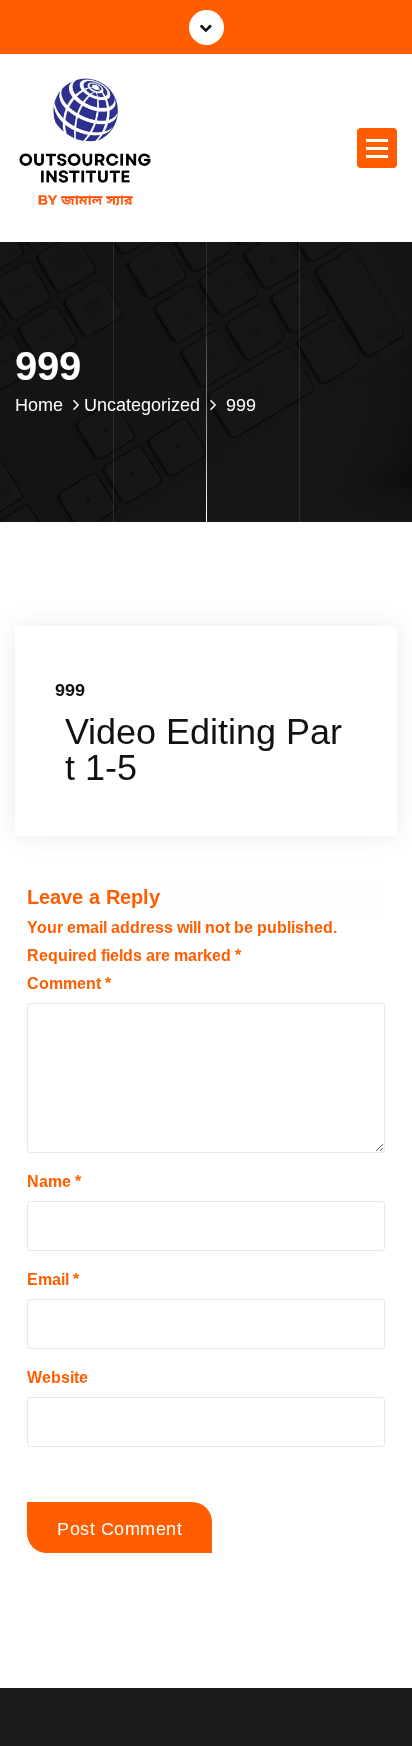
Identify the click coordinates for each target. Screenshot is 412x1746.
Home (39, 405)
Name (54, 1181)
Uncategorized (142, 405)
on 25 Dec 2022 (125, 625)
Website (57, 1377)
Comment (69, 983)
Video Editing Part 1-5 (203, 749)
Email (53, 1279)
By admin (234, 625)
